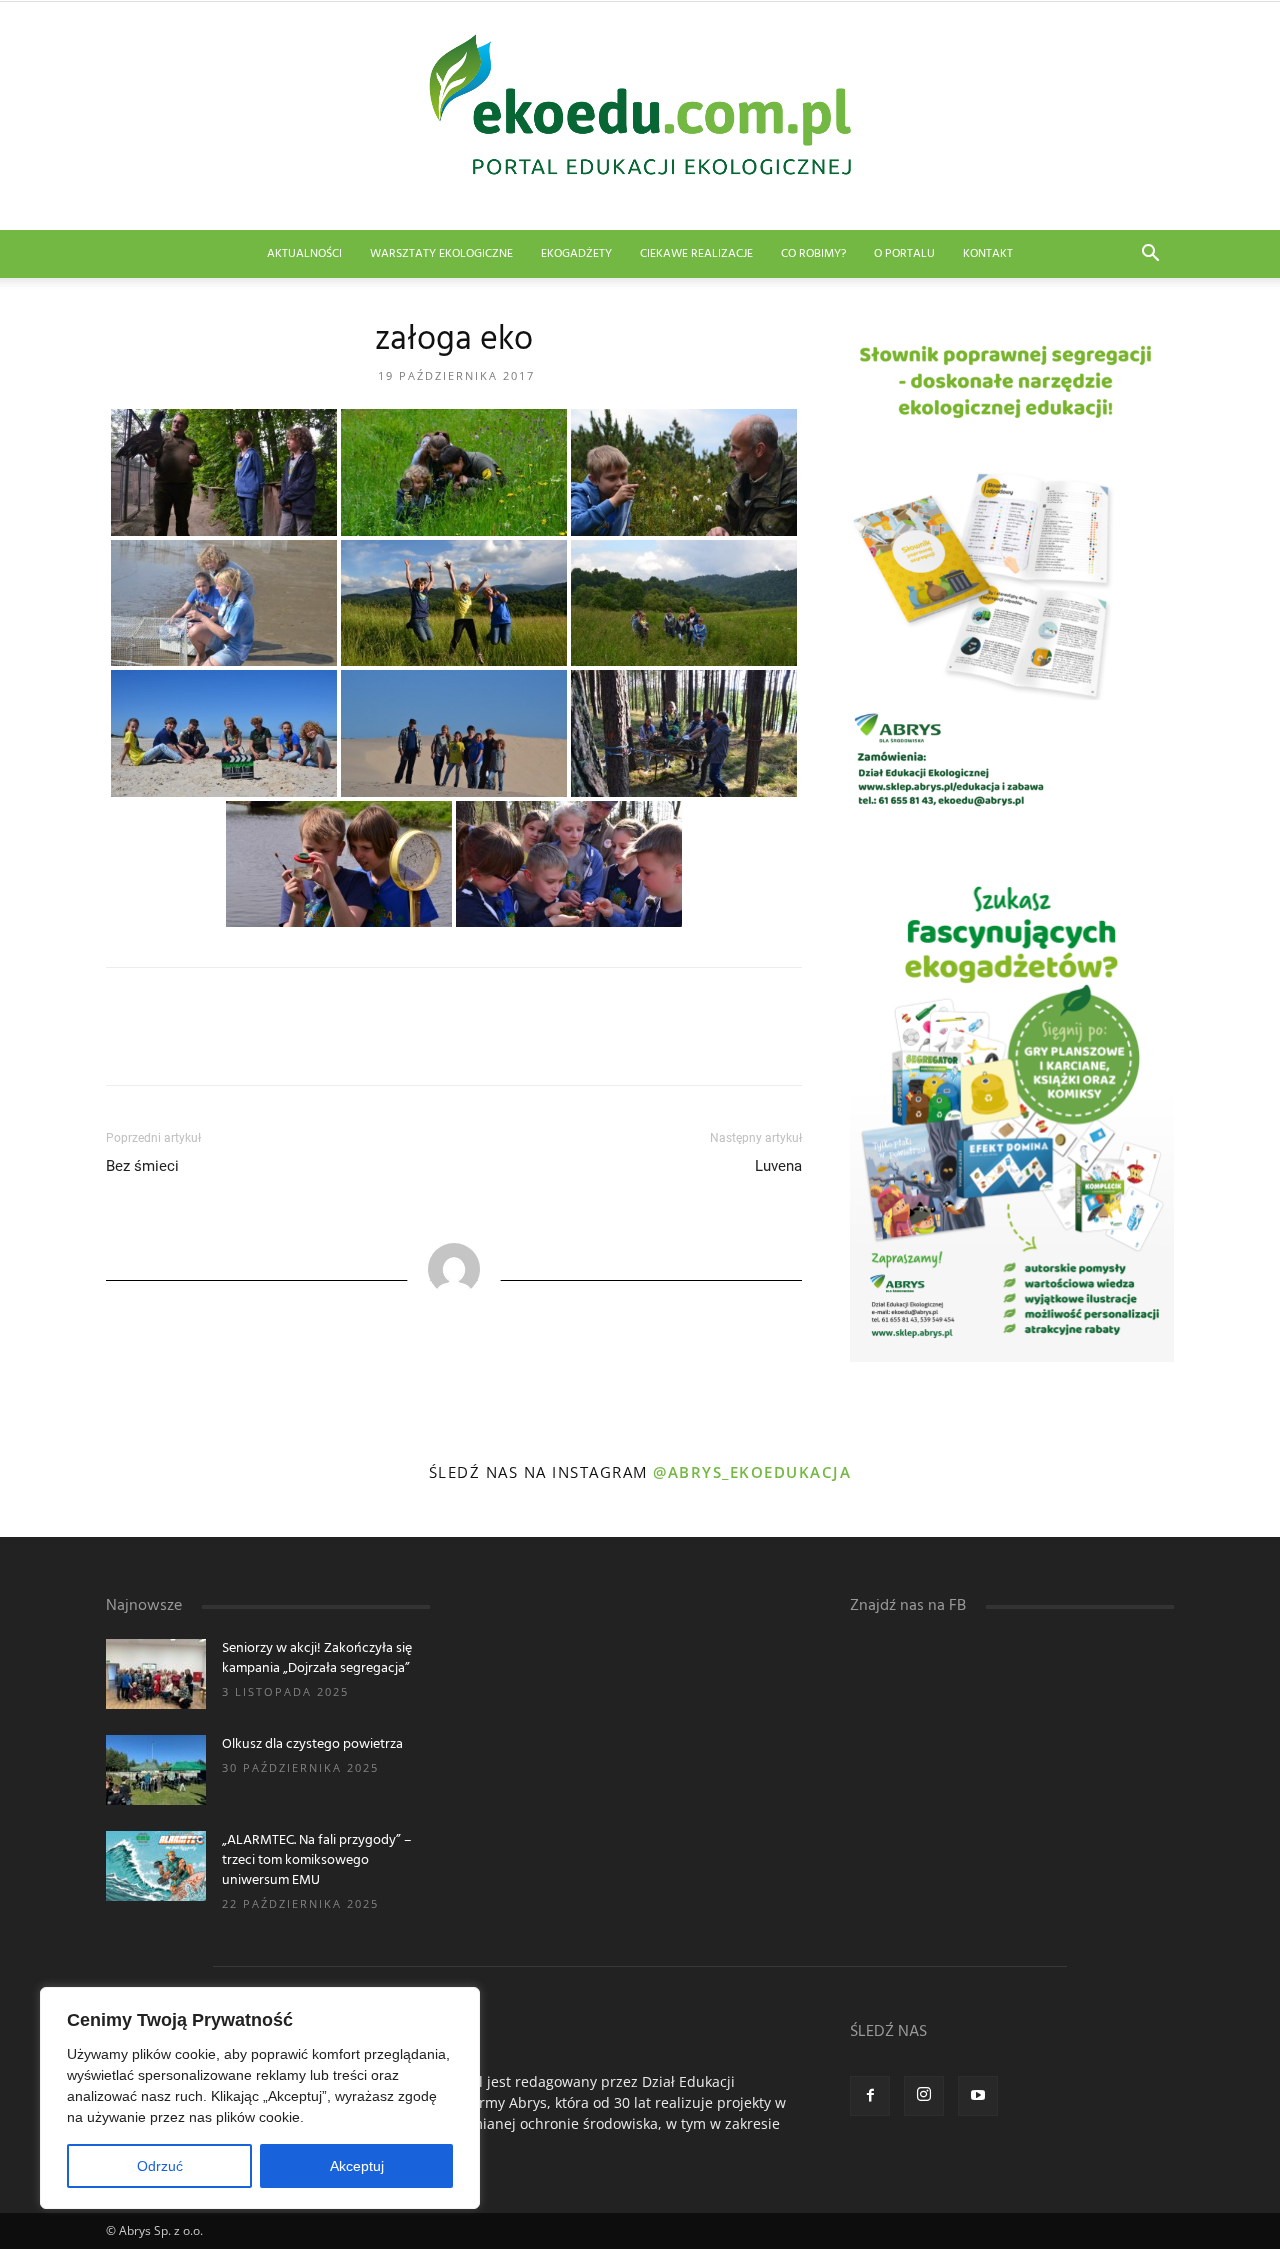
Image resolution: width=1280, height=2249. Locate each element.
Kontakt (988, 254)
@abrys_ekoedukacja (752, 1472)
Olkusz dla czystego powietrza (312, 1744)
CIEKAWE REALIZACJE (696, 254)
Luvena (778, 1166)
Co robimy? (813, 254)
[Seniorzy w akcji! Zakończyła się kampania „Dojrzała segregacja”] (156, 1674)
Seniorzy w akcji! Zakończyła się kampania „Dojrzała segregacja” (317, 1658)
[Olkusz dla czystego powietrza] (156, 1770)
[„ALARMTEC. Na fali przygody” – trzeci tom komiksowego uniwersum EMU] (156, 1866)
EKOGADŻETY (576, 254)
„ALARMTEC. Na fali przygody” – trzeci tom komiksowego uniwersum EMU (317, 1860)
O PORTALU (904, 254)
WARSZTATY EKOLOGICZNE (441, 254)
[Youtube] (978, 2096)
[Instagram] (924, 2096)
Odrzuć (160, 2166)
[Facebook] (870, 2096)
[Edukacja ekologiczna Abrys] (640, 116)
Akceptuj (357, 2166)
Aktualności (304, 254)
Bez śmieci (142, 1166)
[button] (1150, 255)
